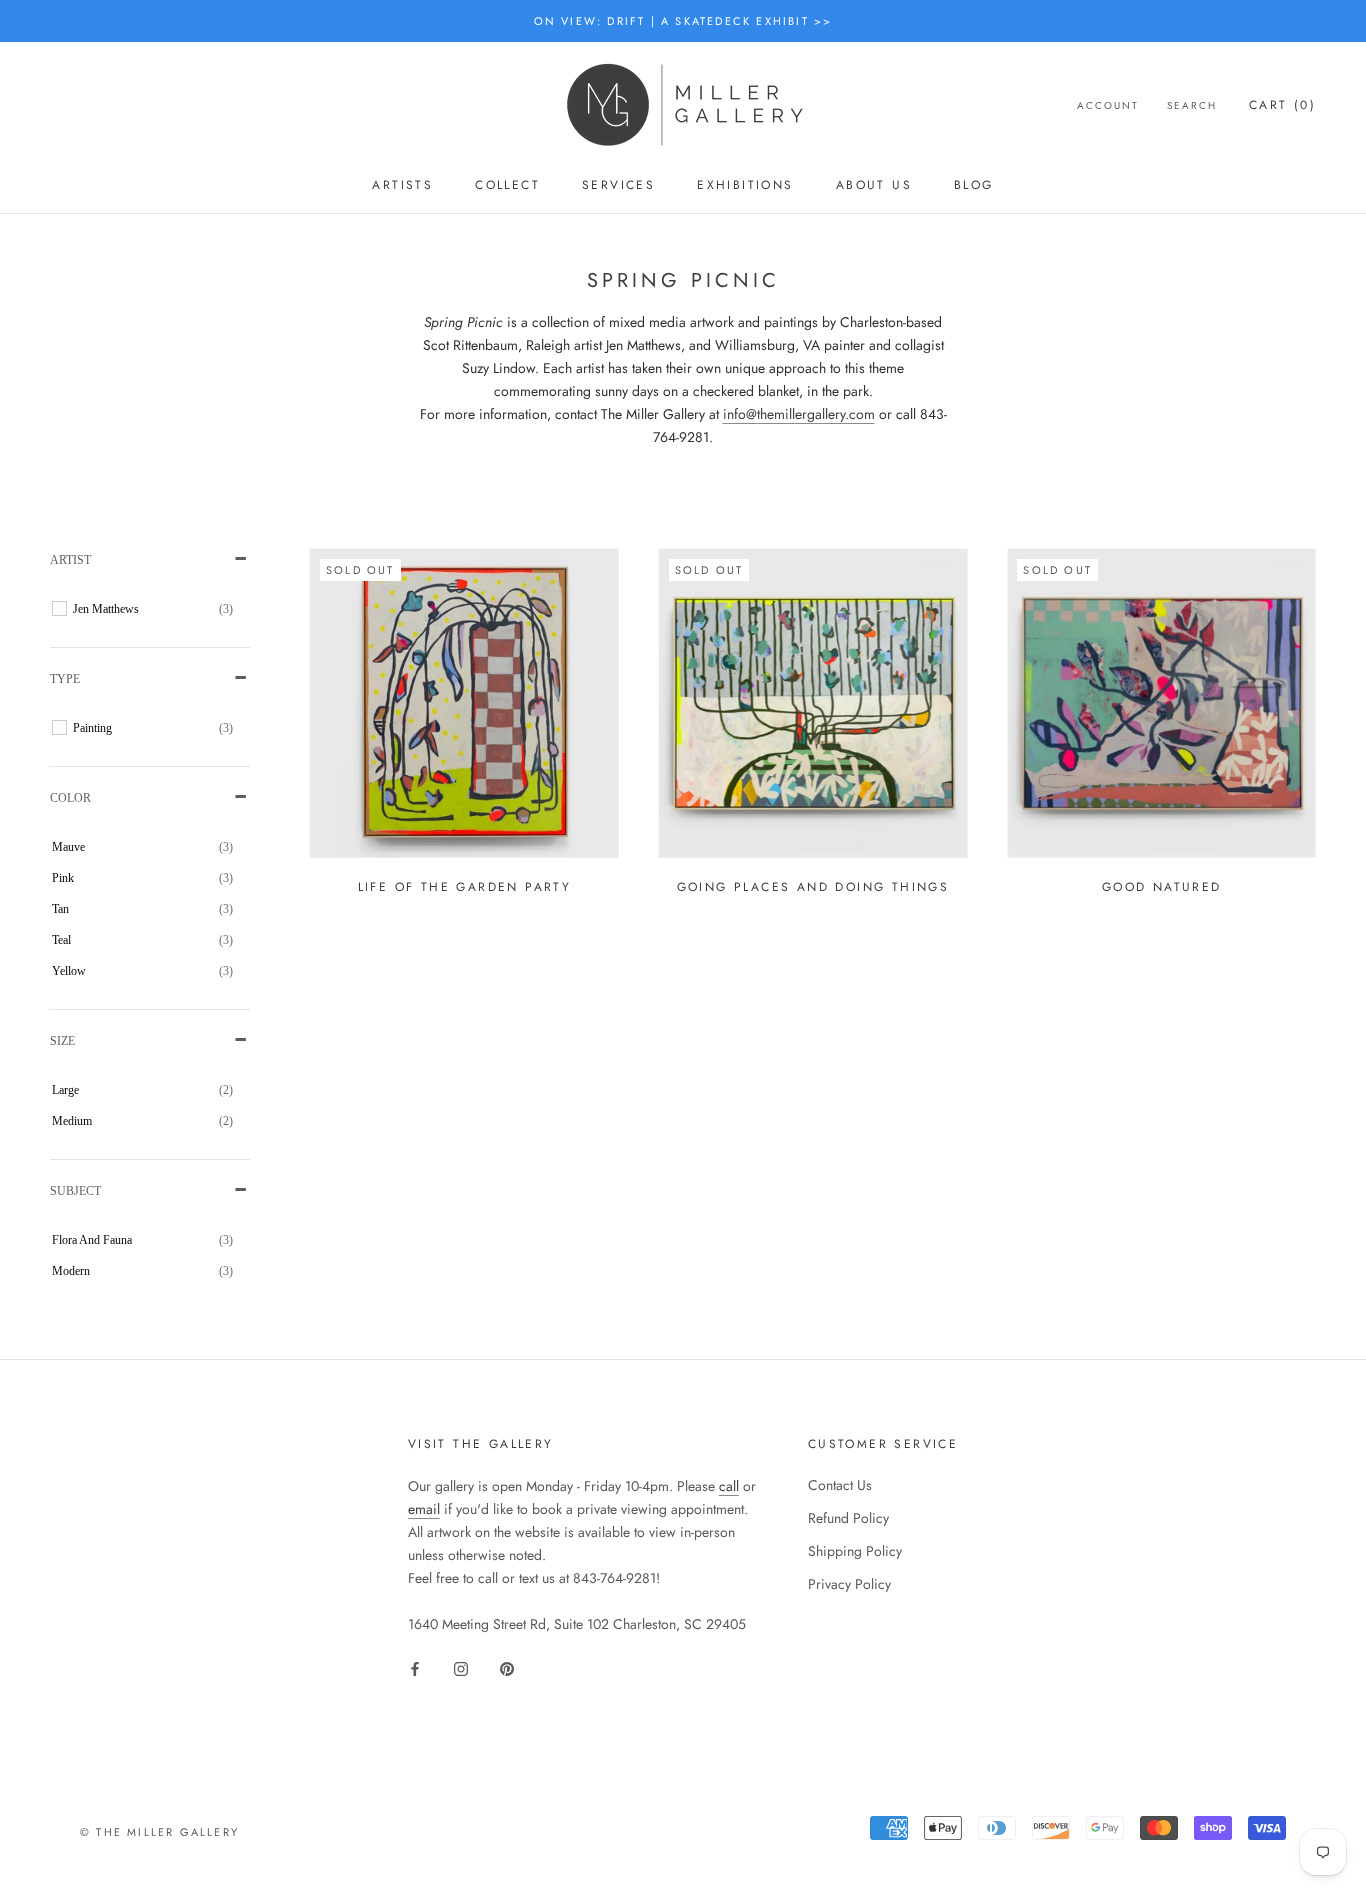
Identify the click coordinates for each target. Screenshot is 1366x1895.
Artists (402, 185)
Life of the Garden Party (465, 887)
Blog (974, 185)
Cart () (1282, 106)
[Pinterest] (507, 1668)
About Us (874, 185)
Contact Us (840, 1485)
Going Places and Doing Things (813, 887)
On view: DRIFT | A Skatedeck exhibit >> (683, 21)
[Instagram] (461, 1668)
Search (1192, 106)
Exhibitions (745, 185)
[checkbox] (153, 609)
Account (1108, 106)
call (729, 1486)
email (424, 1509)
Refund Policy (848, 1518)
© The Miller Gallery (159, 1832)
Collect (507, 185)
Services (618, 185)
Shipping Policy (855, 1551)
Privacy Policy (849, 1584)
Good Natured (1162, 887)
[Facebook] (415, 1668)
